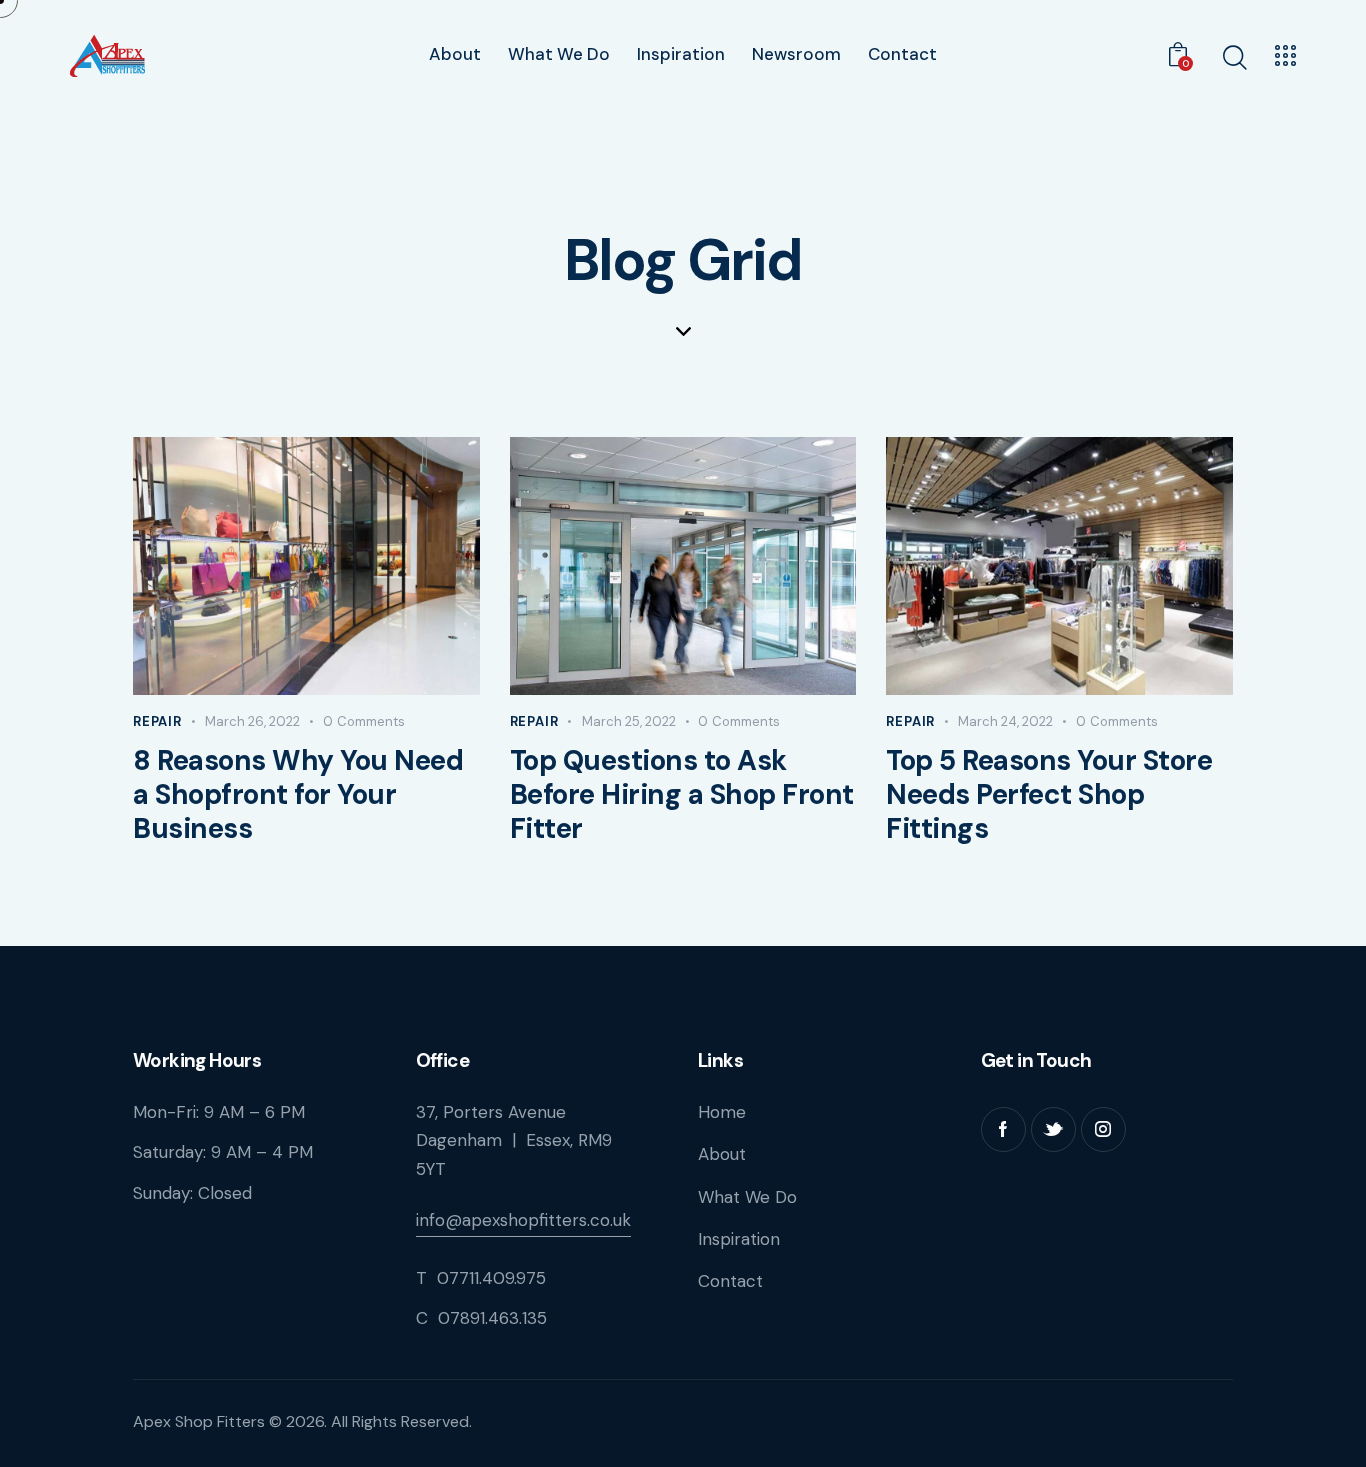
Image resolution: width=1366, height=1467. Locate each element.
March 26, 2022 (252, 721)
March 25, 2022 (629, 721)
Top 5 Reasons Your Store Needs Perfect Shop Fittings (1049, 795)
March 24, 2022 (1005, 721)
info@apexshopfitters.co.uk (523, 1220)
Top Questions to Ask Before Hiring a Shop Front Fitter (682, 795)
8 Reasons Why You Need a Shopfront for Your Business (298, 795)
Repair (157, 721)
